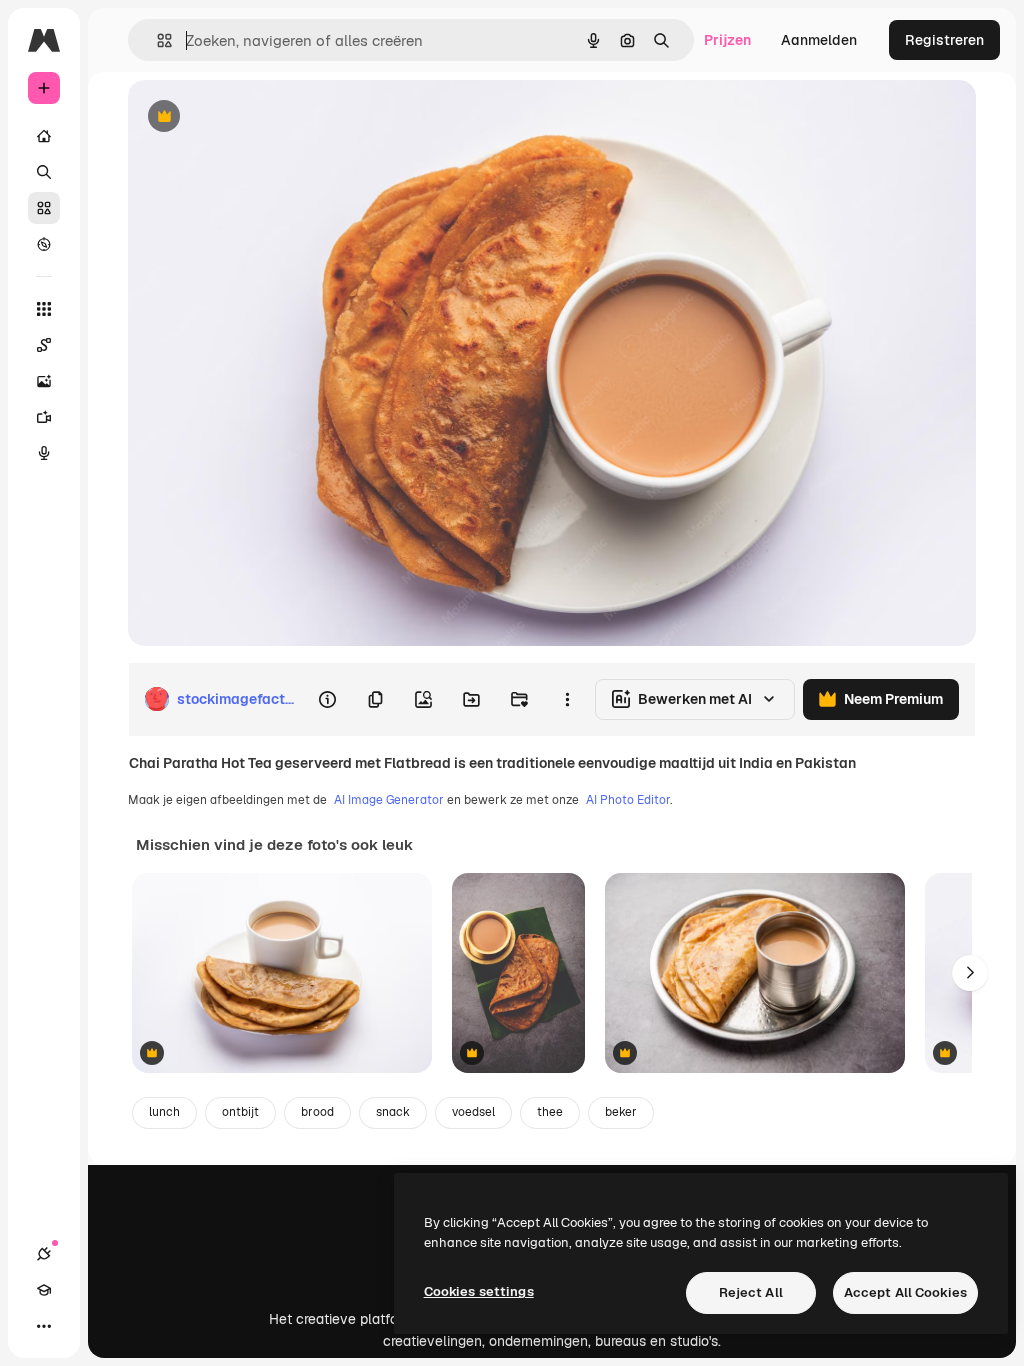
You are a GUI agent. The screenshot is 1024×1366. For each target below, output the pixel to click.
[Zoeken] (44, 172)
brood (317, 1112)
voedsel (473, 1112)
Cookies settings (479, 1291)
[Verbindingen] (44, 1254)
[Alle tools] (44, 309)
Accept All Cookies (905, 1292)
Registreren (944, 40)
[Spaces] (44, 345)
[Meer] (44, 1326)
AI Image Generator (389, 800)
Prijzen (727, 40)
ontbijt (240, 1112)
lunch (164, 1112)
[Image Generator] (44, 381)
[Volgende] (970, 973)
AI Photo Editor (628, 800)
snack (393, 1112)
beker (621, 1112)
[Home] (44, 136)
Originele (259, 117)
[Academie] (44, 1290)
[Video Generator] (44, 417)
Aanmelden (819, 40)
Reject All (751, 1292)
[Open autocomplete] (156, 40)
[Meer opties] (567, 699)
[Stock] (44, 208)
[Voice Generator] (44, 453)
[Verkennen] (44, 244)
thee (550, 1112)
